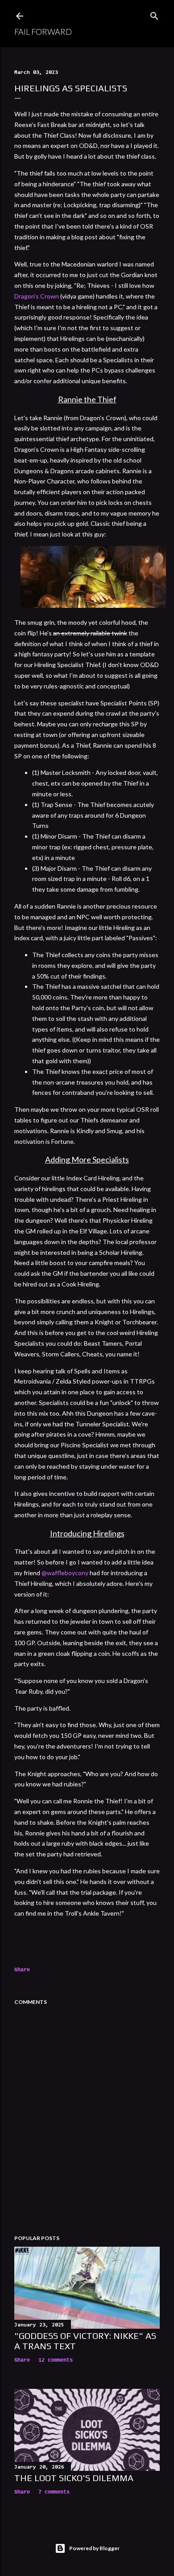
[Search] (154, 14)
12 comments (56, 2360)
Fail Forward (43, 32)
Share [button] (22, 1970)
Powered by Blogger (94, 2548)
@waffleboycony (65, 1573)
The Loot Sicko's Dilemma (74, 2478)
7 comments (54, 2492)
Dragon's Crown (37, 296)
